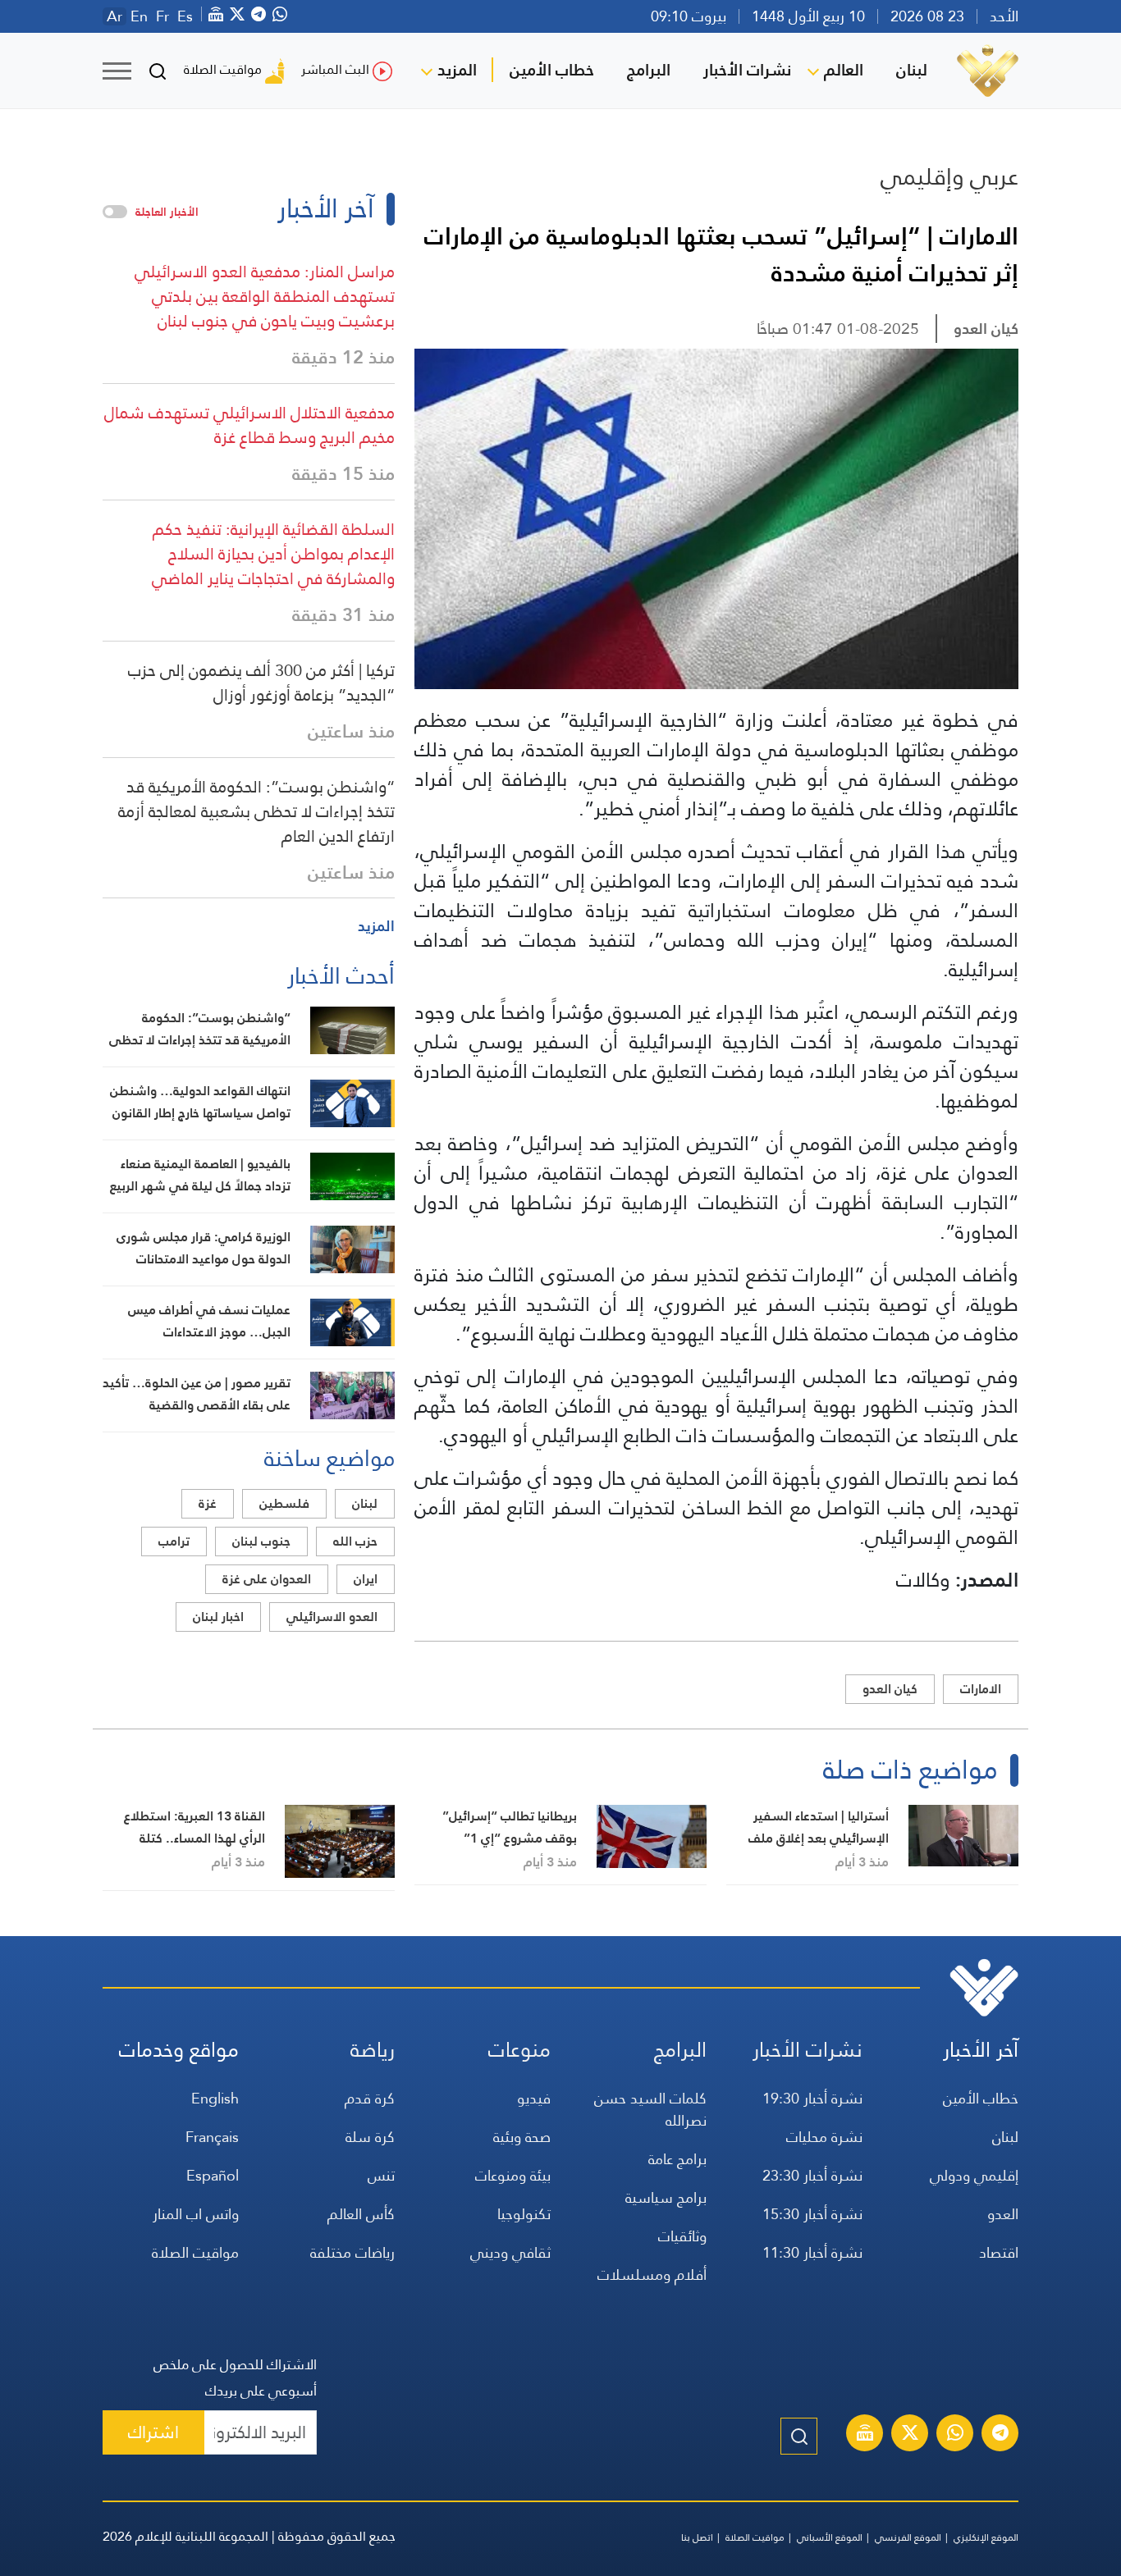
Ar (114, 16)
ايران (366, 1579)
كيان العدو (986, 329)
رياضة (373, 2050)
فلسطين (284, 1503)
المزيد (457, 70)
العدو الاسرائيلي (332, 1617)
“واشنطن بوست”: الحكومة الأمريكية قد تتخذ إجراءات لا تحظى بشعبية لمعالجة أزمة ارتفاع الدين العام (256, 811)
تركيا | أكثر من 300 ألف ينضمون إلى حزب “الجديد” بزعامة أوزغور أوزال (261, 683)
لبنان (912, 70)
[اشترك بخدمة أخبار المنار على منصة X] (910, 2435)
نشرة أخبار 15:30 (812, 2214)
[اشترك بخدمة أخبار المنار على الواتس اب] (955, 2435)
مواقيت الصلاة (223, 69)
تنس (381, 2175)
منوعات (519, 2050)
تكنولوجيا (524, 2214)
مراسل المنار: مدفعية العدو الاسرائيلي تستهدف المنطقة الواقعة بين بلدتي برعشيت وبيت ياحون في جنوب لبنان (265, 296)
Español (213, 2175)
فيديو (534, 2098)
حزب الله (355, 1541)
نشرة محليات (824, 2137)
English (215, 2098)
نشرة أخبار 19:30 (812, 2098)
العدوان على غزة (267, 1579)
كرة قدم (370, 2098)
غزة (208, 1503)
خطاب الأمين (552, 70)
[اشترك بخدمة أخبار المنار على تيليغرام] (1000, 2435)
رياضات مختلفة (352, 2252)
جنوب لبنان (261, 1541)
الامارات (981, 1689)
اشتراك (153, 2432)
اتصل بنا (697, 2537)
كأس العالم (361, 2214)
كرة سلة (370, 2137)
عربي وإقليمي (949, 176)
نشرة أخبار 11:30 (812, 2252)
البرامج (649, 70)
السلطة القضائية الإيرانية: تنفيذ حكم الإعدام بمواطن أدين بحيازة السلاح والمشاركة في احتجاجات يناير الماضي (273, 554)
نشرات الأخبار (747, 70)
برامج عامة (677, 2159)
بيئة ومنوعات (513, 2175)
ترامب (174, 1541)
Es (185, 16)
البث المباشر (335, 69)
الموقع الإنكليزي (986, 2537)
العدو (1003, 2214)
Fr (162, 16)
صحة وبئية (522, 2137)
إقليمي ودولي (974, 2175)
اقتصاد (999, 2252)
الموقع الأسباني (830, 2537)
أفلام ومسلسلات (652, 2275)
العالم (844, 70)
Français (212, 2137)
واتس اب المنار (196, 2214)
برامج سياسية (666, 2197)
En (139, 16)
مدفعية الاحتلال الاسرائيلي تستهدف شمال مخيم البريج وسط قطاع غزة (249, 425)
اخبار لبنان (218, 1617)
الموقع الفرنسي (908, 2537)
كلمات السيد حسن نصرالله (650, 2109)
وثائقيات (682, 2236)
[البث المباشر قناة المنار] (865, 2435)
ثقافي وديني (510, 2252)
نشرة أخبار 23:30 (812, 2175)
